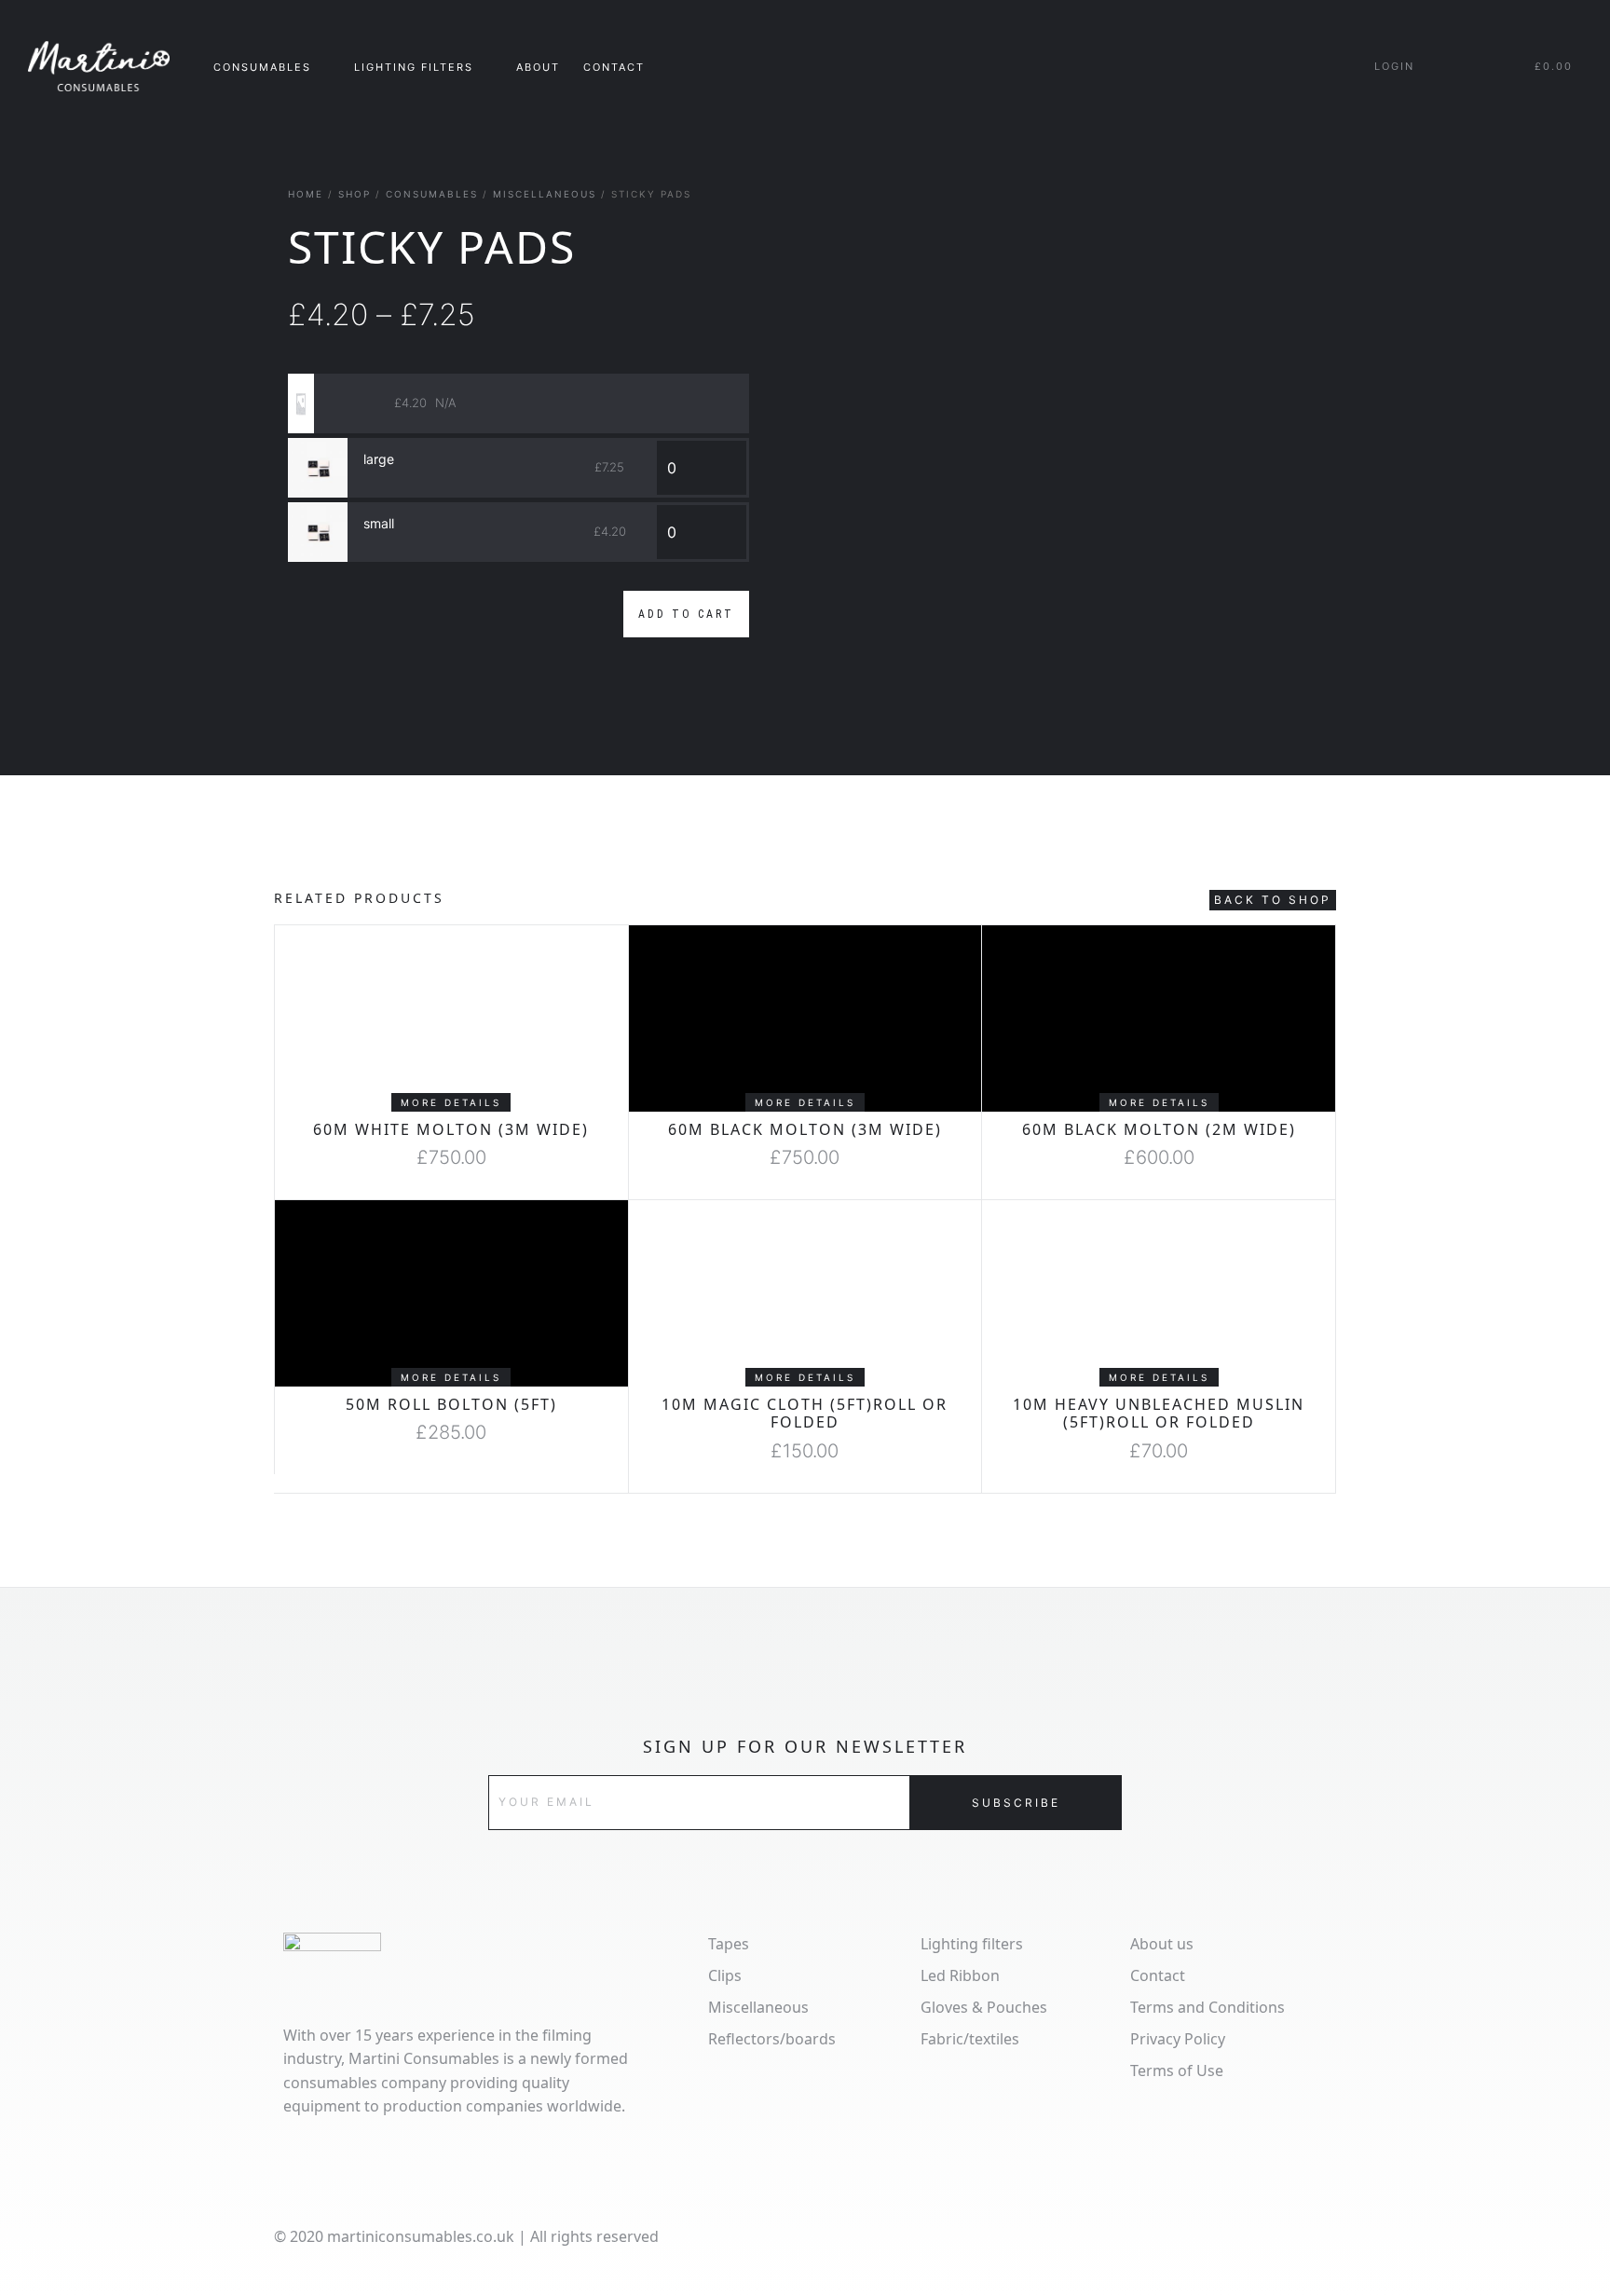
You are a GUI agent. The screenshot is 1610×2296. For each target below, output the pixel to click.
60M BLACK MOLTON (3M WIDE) (805, 1129)
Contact (614, 67)
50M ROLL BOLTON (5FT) (451, 1404)
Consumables (432, 194)
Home (306, 194)
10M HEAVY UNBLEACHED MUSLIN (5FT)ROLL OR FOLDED (1159, 1413)
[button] (451, 1102)
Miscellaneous (545, 194)
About (538, 67)
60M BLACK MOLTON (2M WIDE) (1159, 1129)
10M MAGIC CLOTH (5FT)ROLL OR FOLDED (805, 1413)
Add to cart (686, 614)
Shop (355, 194)
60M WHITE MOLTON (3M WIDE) (451, 1129)
